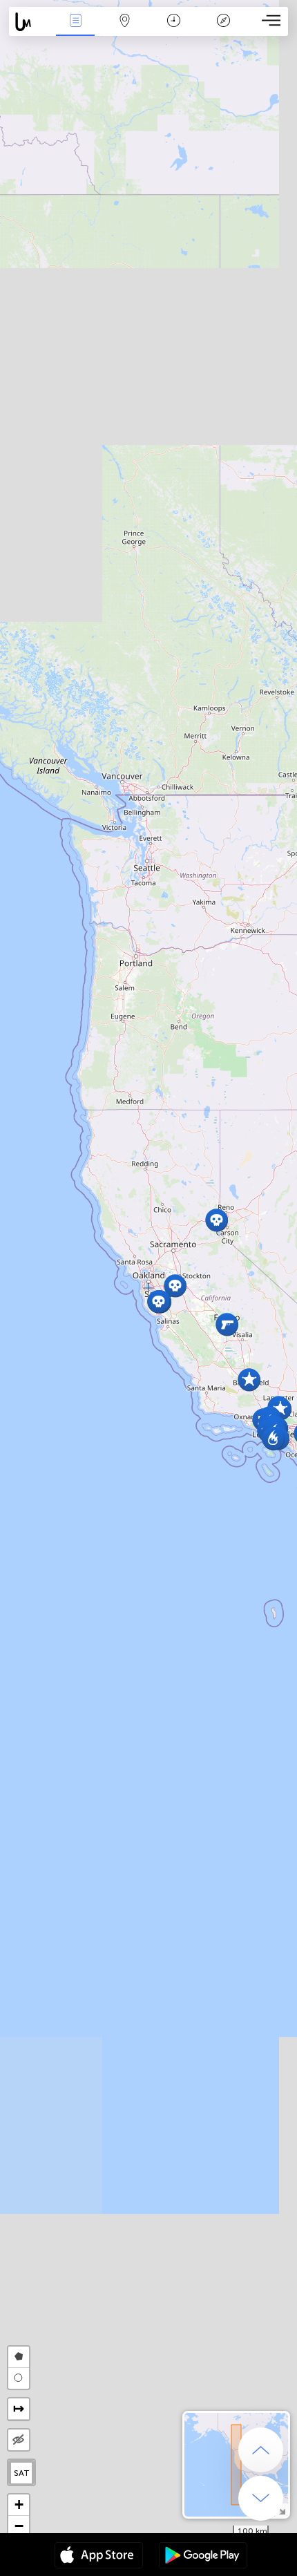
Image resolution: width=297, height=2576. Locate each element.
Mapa (125, 30)
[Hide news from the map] (19, 2440)
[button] (217, 1220)
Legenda (223, 30)
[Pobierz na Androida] (203, 2557)
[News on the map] (30, 22)
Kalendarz (174, 30)
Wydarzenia (75, 30)
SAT (22, 2473)
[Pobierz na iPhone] (99, 2557)
